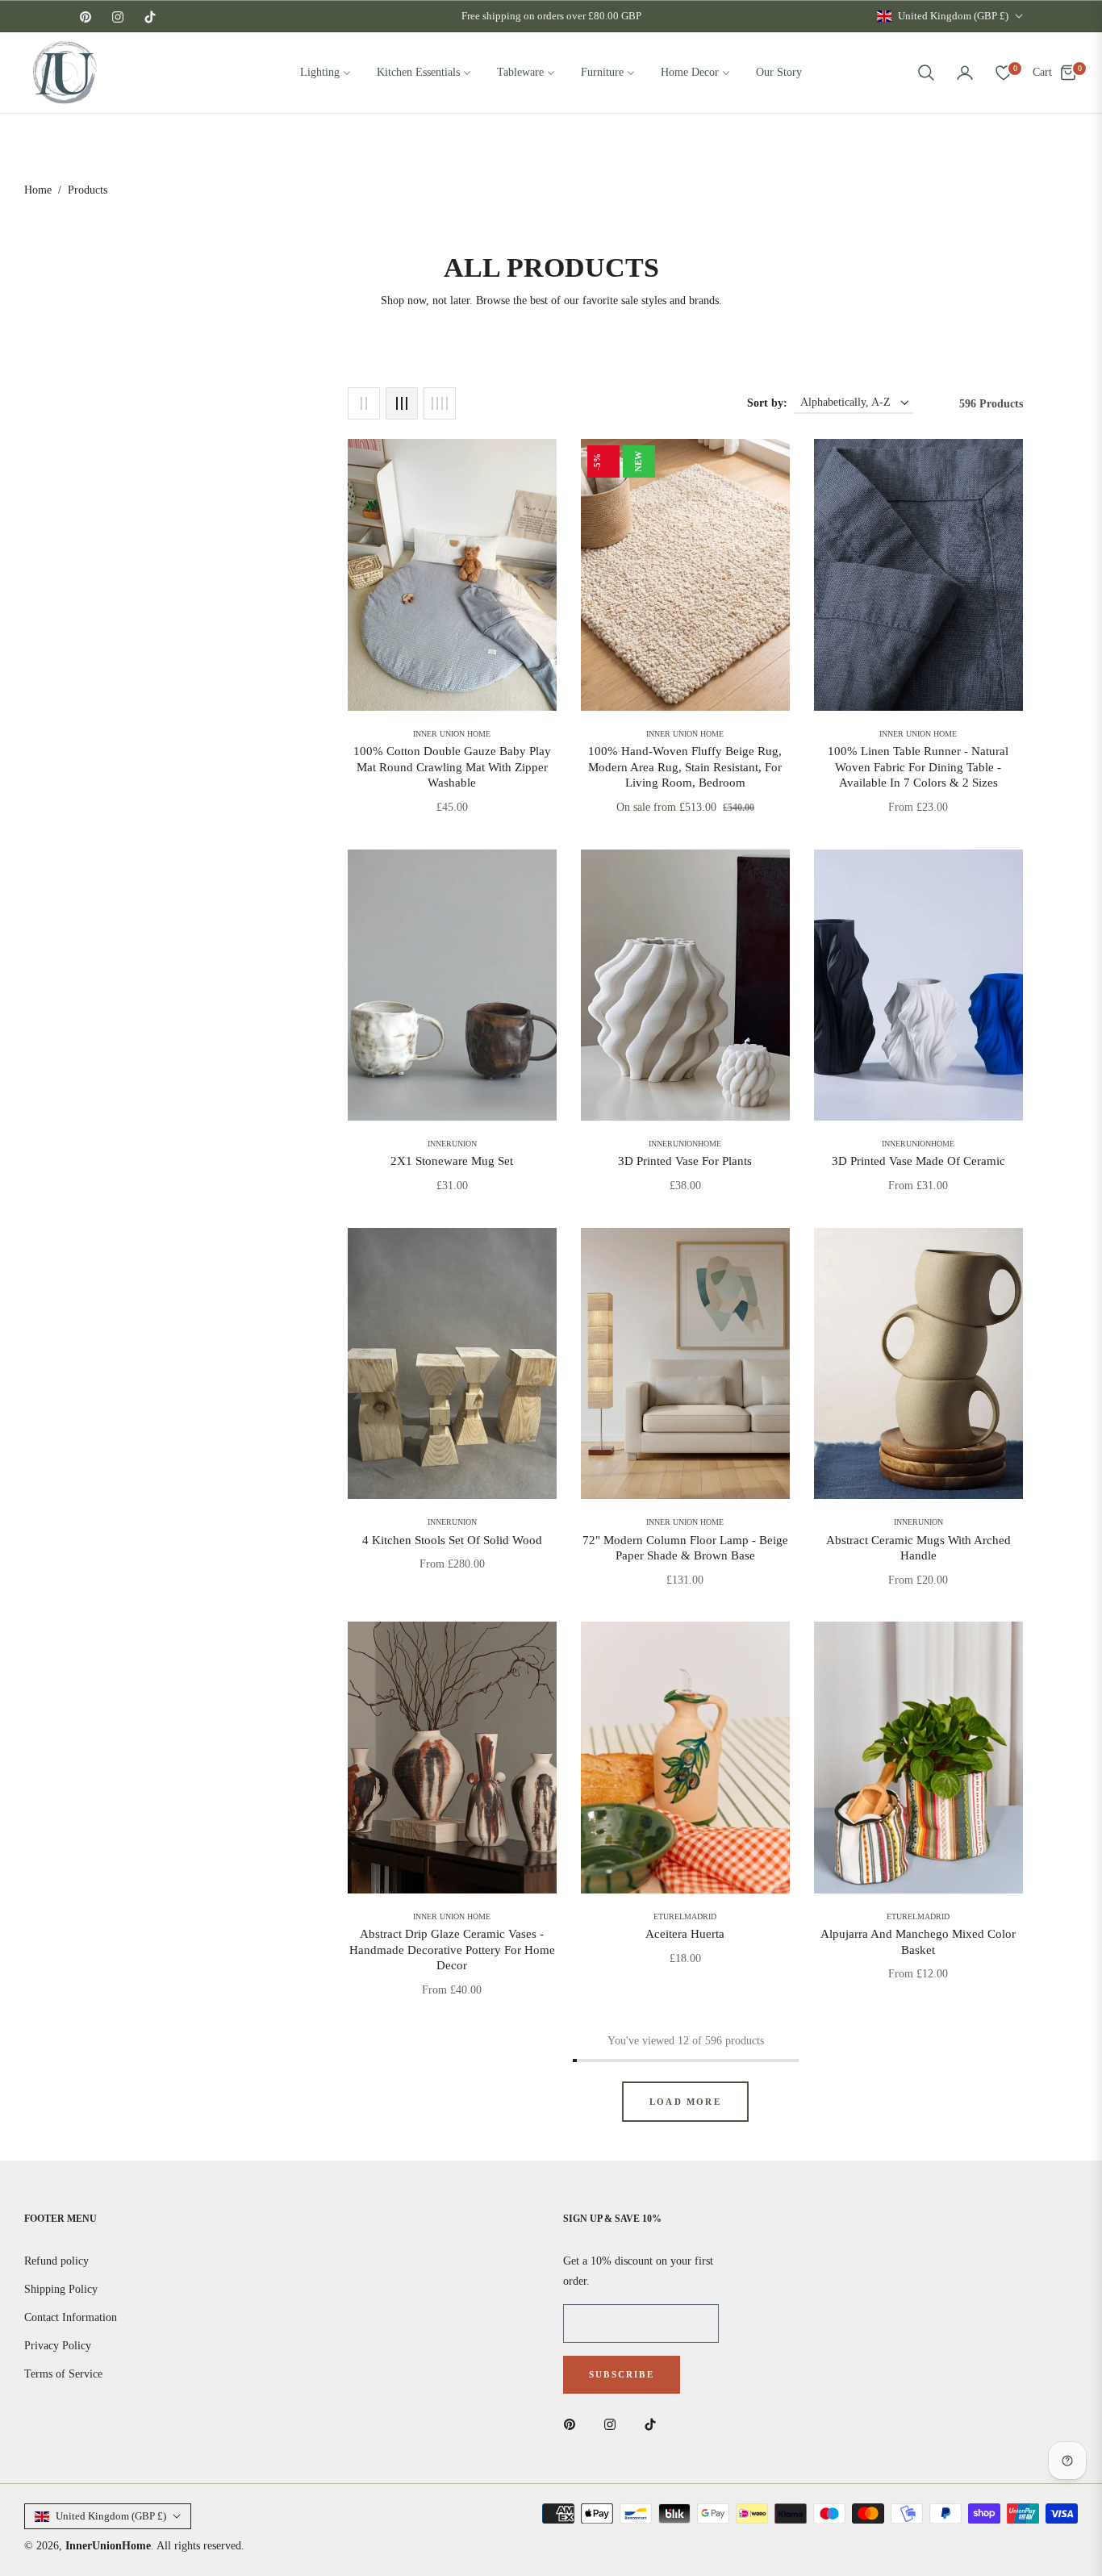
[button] (926, 73)
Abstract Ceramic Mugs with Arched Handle (918, 1548)
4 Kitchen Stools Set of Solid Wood (452, 1540)
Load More (685, 2102)
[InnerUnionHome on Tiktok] (654, 2423)
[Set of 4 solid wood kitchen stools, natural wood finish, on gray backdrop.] (452, 1364)
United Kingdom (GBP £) (953, 16)
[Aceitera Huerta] (685, 1758)
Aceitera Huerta (685, 1934)
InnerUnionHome (108, 2546)
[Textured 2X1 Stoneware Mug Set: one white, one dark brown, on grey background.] (452, 985)
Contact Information (71, 2317)
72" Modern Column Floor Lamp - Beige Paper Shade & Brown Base (685, 1548)
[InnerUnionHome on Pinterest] (574, 2423)
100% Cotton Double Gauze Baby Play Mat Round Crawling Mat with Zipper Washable (452, 767)
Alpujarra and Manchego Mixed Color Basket (918, 1942)
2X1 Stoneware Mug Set (452, 1161)
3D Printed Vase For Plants (685, 1161)
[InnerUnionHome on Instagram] (614, 2423)
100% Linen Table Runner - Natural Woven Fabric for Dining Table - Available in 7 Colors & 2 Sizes (918, 767)
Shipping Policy (61, 2289)
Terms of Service (63, 2374)
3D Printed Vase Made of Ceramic (918, 1161)
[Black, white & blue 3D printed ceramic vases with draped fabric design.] (918, 985)
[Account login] (965, 73)
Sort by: (767, 403)
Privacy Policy (58, 2346)
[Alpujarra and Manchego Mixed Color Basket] (918, 1758)
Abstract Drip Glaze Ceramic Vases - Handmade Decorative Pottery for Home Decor (452, 1950)
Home (38, 190)
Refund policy (56, 2261)
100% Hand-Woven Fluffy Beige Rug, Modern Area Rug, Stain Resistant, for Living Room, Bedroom (685, 767)
